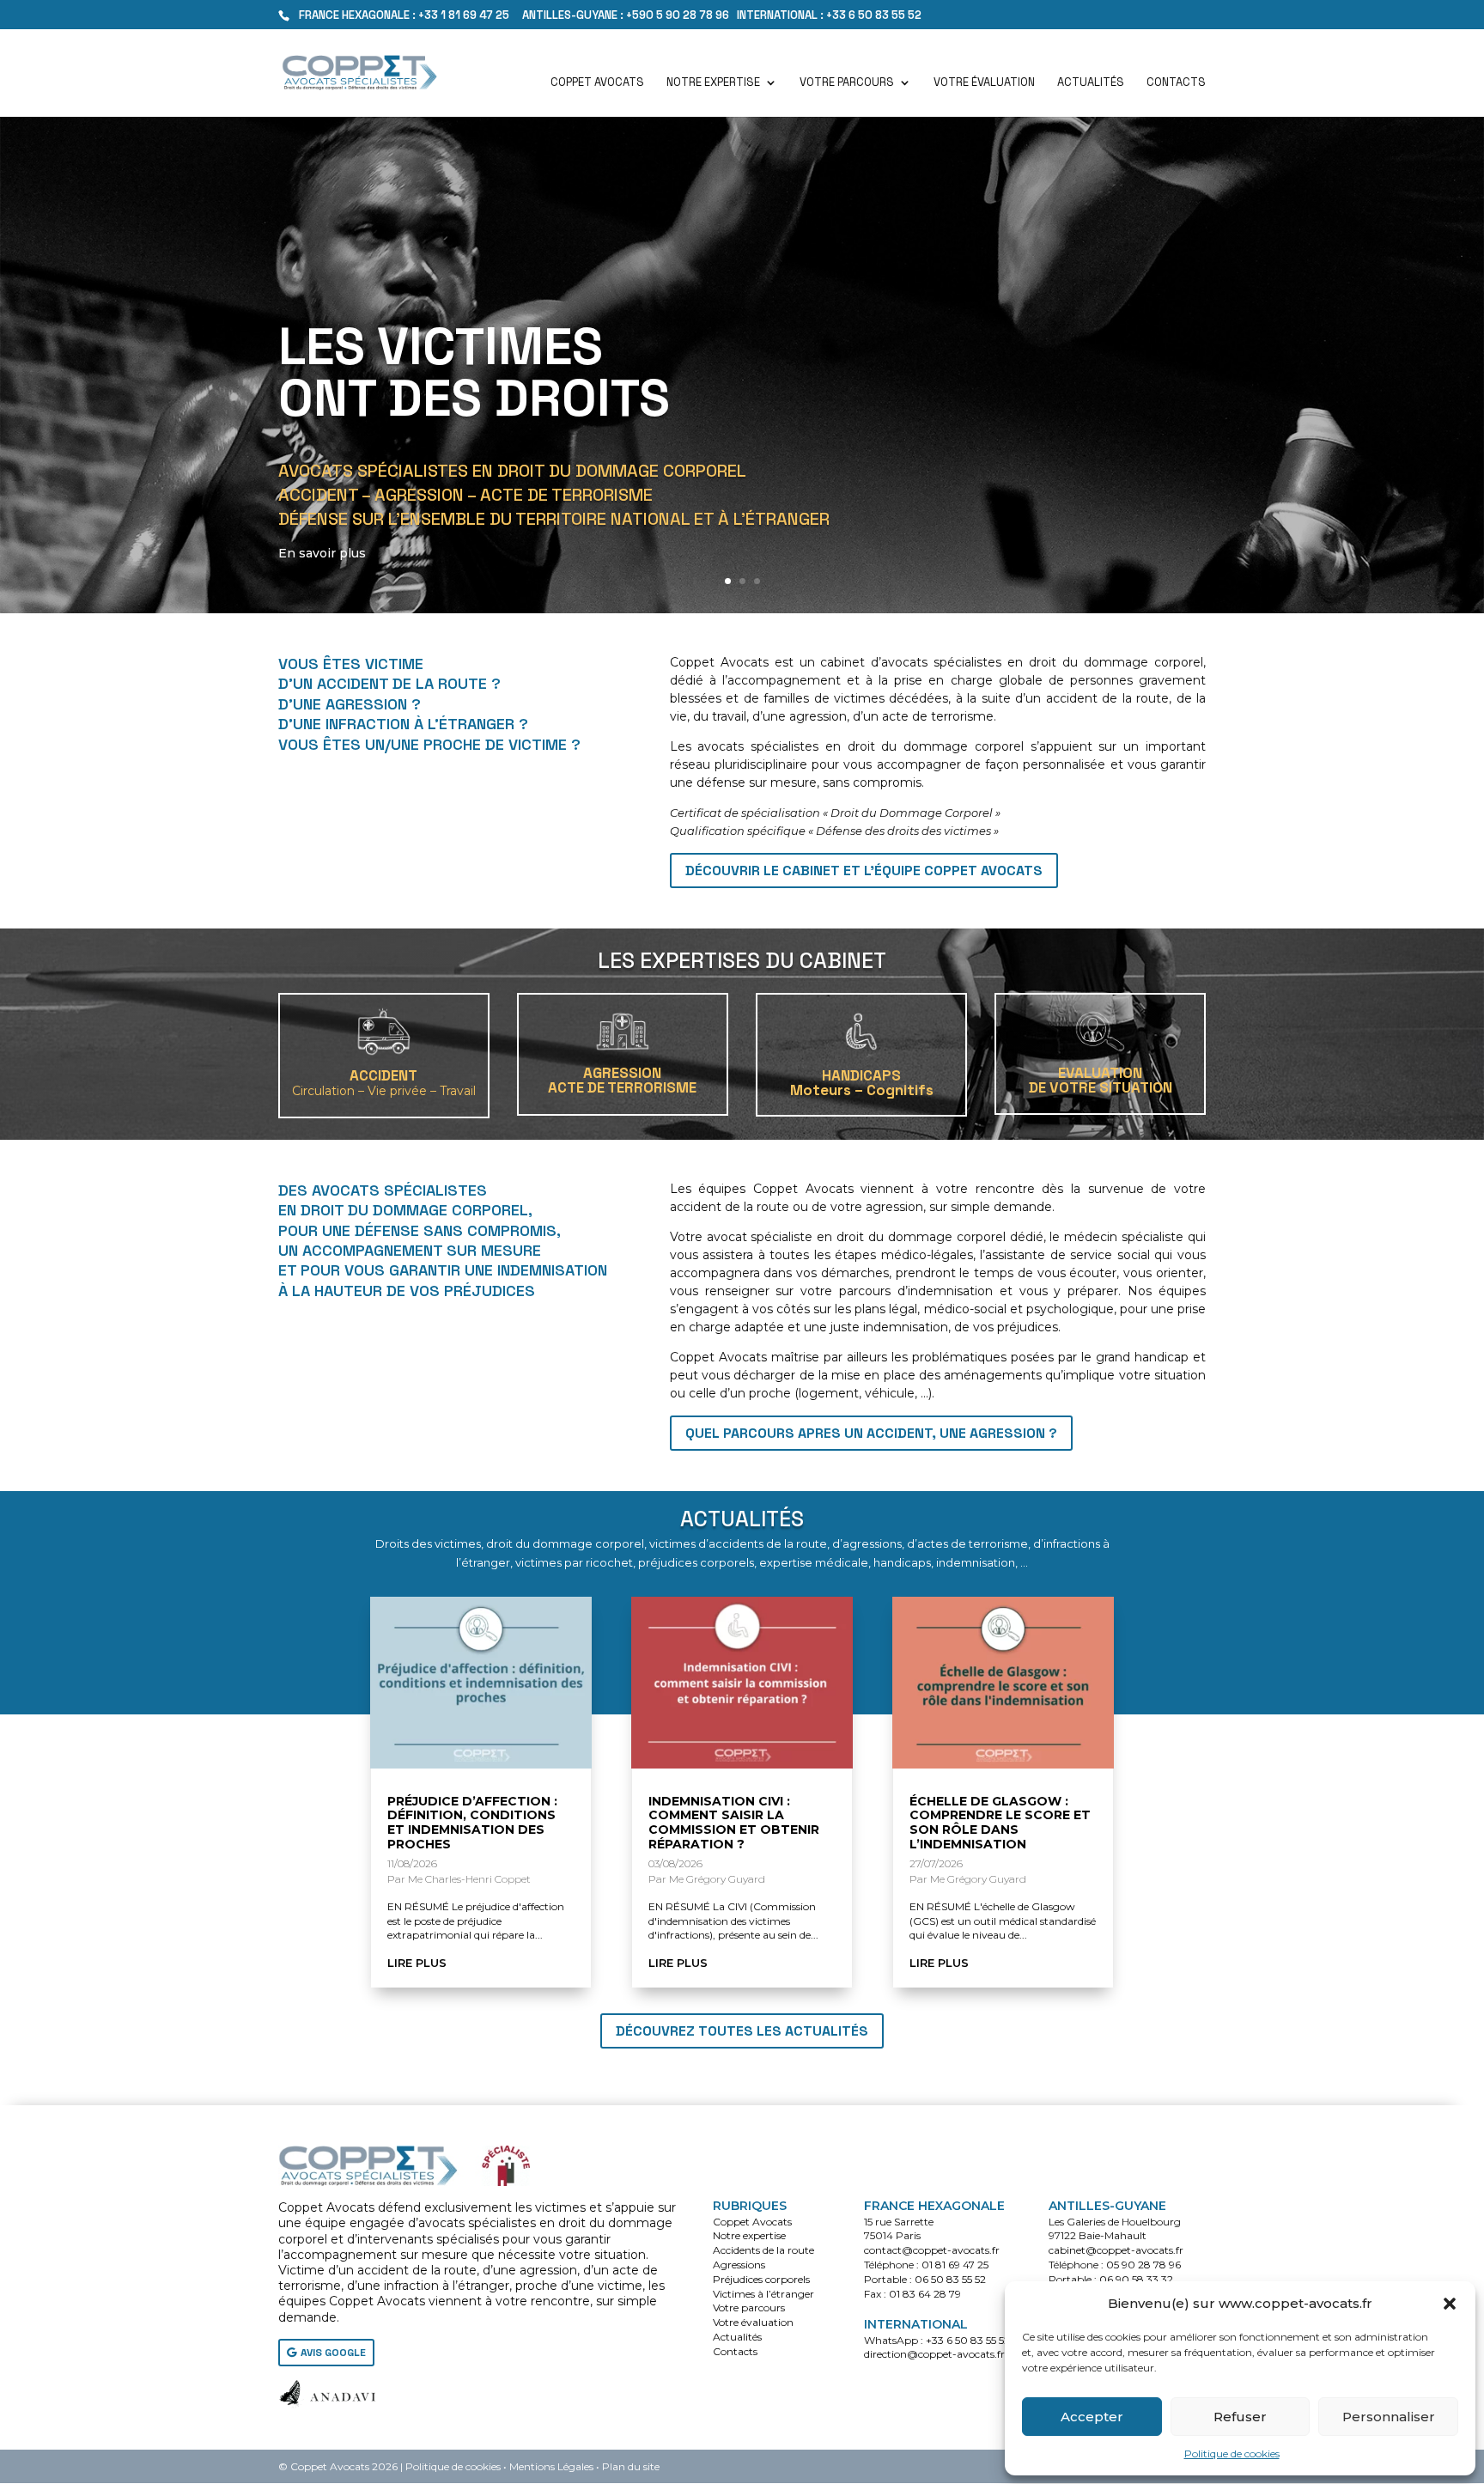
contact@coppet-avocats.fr (932, 2250)
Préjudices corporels (761, 2279)
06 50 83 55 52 (950, 2279)
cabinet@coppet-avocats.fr (1116, 2250)
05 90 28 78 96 (1143, 2265)
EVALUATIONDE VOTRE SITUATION (1101, 1080)
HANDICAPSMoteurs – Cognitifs (862, 1083)
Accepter (1092, 2417)
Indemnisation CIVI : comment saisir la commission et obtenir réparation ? (734, 1823)
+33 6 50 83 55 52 (968, 2340)
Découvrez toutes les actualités (742, 2031)
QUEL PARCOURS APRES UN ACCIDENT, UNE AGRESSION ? (871, 1433)
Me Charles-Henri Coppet (469, 1879)
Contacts (1176, 83)
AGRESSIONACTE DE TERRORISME (622, 1080)
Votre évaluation (984, 83)
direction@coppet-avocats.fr (934, 2354)
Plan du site (631, 2466)
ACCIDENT (384, 1082)
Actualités (1091, 83)
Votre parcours (847, 83)
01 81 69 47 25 (955, 2265)
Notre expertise (713, 83)
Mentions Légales (551, 2466)
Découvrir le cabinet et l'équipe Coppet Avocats (864, 871)
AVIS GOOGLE (333, 2353)
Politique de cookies (1232, 2454)
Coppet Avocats (597, 83)
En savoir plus (322, 553)
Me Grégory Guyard (717, 1879)
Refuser (1240, 2417)
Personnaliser (1389, 2417)
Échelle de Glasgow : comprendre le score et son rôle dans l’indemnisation (1000, 1823)
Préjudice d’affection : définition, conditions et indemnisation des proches (472, 1823)
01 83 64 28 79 (925, 2294)
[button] (1450, 2304)
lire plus (417, 1963)
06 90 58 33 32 (1136, 2279)
